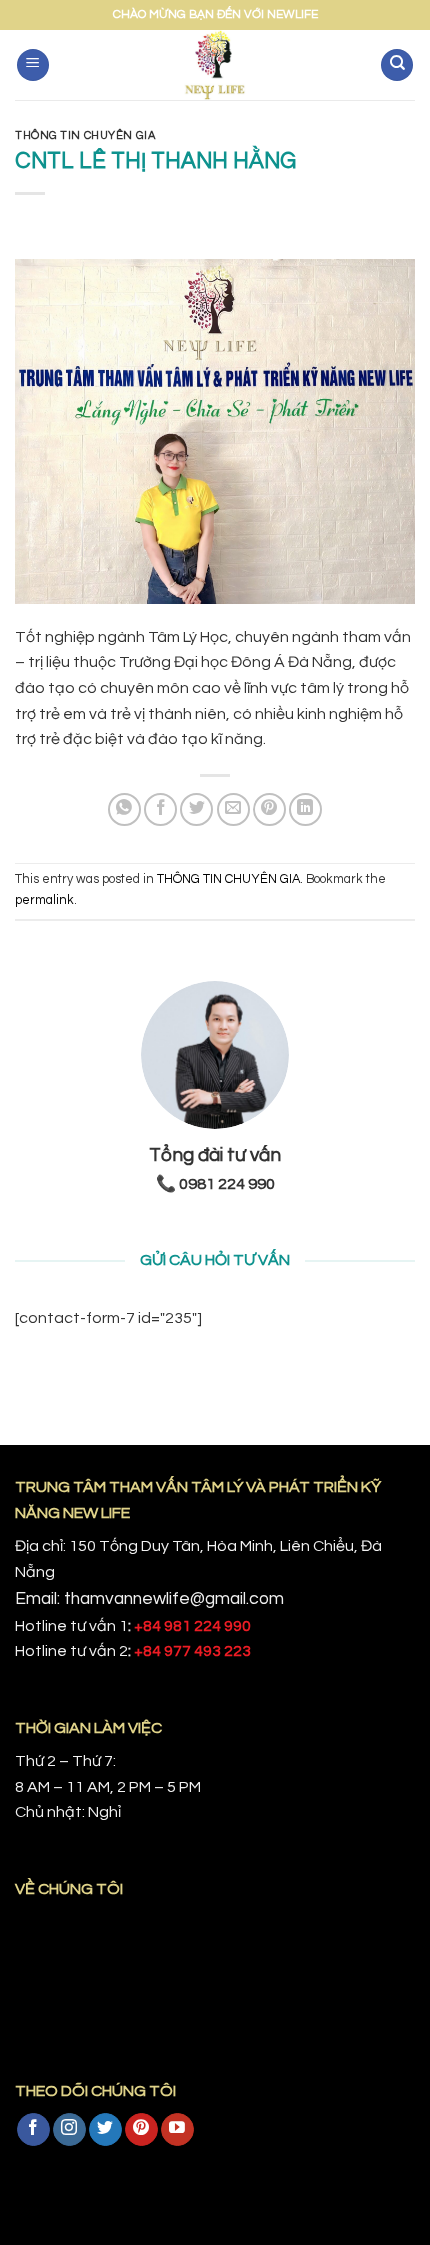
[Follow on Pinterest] (141, 2130)
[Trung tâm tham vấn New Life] (215, 65)
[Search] (397, 65)
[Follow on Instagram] (69, 2130)
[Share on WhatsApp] (124, 809)
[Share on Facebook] (160, 809)
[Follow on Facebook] (33, 2130)
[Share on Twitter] (196, 809)
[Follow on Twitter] (105, 2130)
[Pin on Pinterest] (269, 809)
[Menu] (33, 65)
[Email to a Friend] (233, 809)
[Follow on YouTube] (177, 2130)
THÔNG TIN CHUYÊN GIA (85, 135)
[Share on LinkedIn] (305, 809)
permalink (44, 900)
